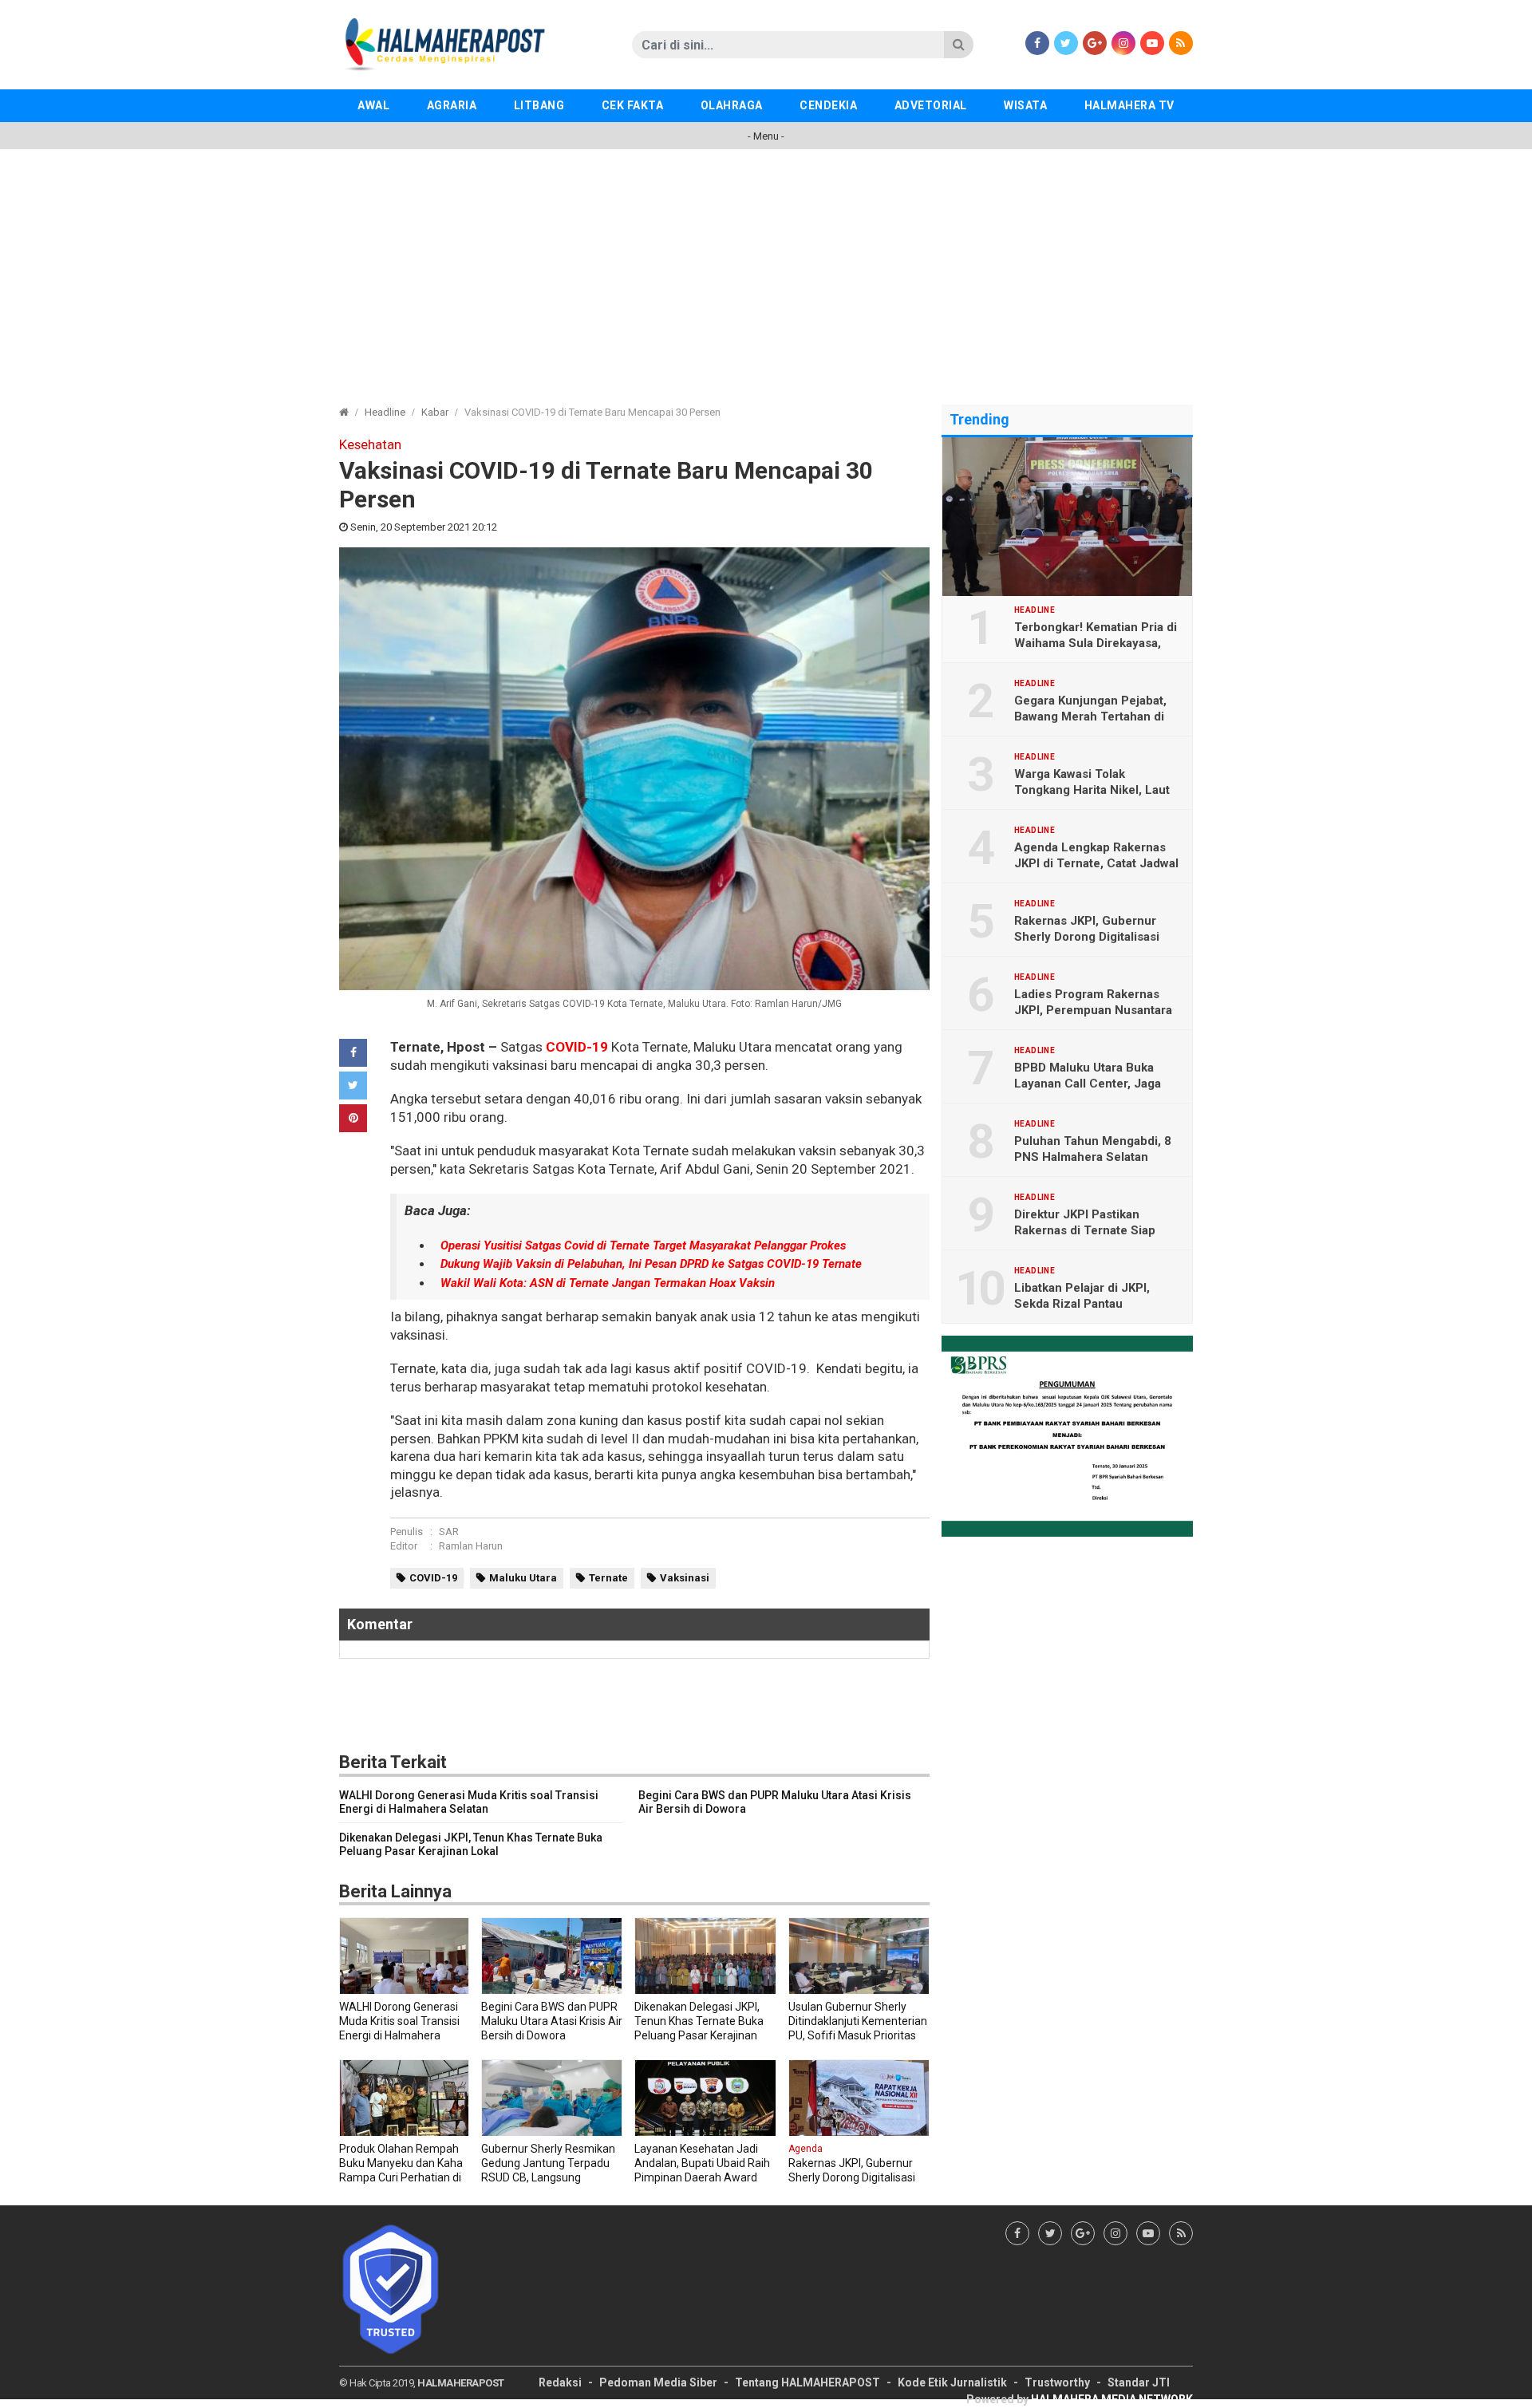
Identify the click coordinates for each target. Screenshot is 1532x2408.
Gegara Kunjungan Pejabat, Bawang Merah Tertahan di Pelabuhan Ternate (1090, 716)
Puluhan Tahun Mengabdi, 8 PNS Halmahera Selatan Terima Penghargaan (1093, 1157)
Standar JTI (1139, 2382)
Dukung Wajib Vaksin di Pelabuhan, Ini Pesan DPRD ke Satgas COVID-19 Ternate (651, 1264)
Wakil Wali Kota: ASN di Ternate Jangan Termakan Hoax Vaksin (608, 1283)
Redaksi (560, 2382)
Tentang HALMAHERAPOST (807, 2382)
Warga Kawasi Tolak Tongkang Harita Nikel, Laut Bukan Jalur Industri (1092, 790)
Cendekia (828, 105)
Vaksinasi (685, 1578)
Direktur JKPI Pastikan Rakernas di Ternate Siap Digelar (1085, 1230)
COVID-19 (577, 1047)
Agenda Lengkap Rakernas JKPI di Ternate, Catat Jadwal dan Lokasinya (1096, 863)
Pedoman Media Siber (658, 2382)
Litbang (539, 105)
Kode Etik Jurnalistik (952, 2382)
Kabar (435, 412)
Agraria (452, 105)
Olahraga (732, 105)
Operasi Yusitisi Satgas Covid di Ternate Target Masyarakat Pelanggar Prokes (643, 1245)
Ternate (608, 1578)
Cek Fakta (633, 105)
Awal (373, 105)
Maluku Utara (523, 1578)
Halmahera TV (1129, 105)
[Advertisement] (766, 269)
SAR (449, 1532)
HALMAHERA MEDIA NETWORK (1112, 2399)
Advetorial (931, 105)
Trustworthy (1057, 2382)
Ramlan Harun (471, 1546)
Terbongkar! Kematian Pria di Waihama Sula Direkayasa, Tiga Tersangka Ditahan (1096, 643)
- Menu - (766, 136)
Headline (385, 412)
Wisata (1025, 105)
